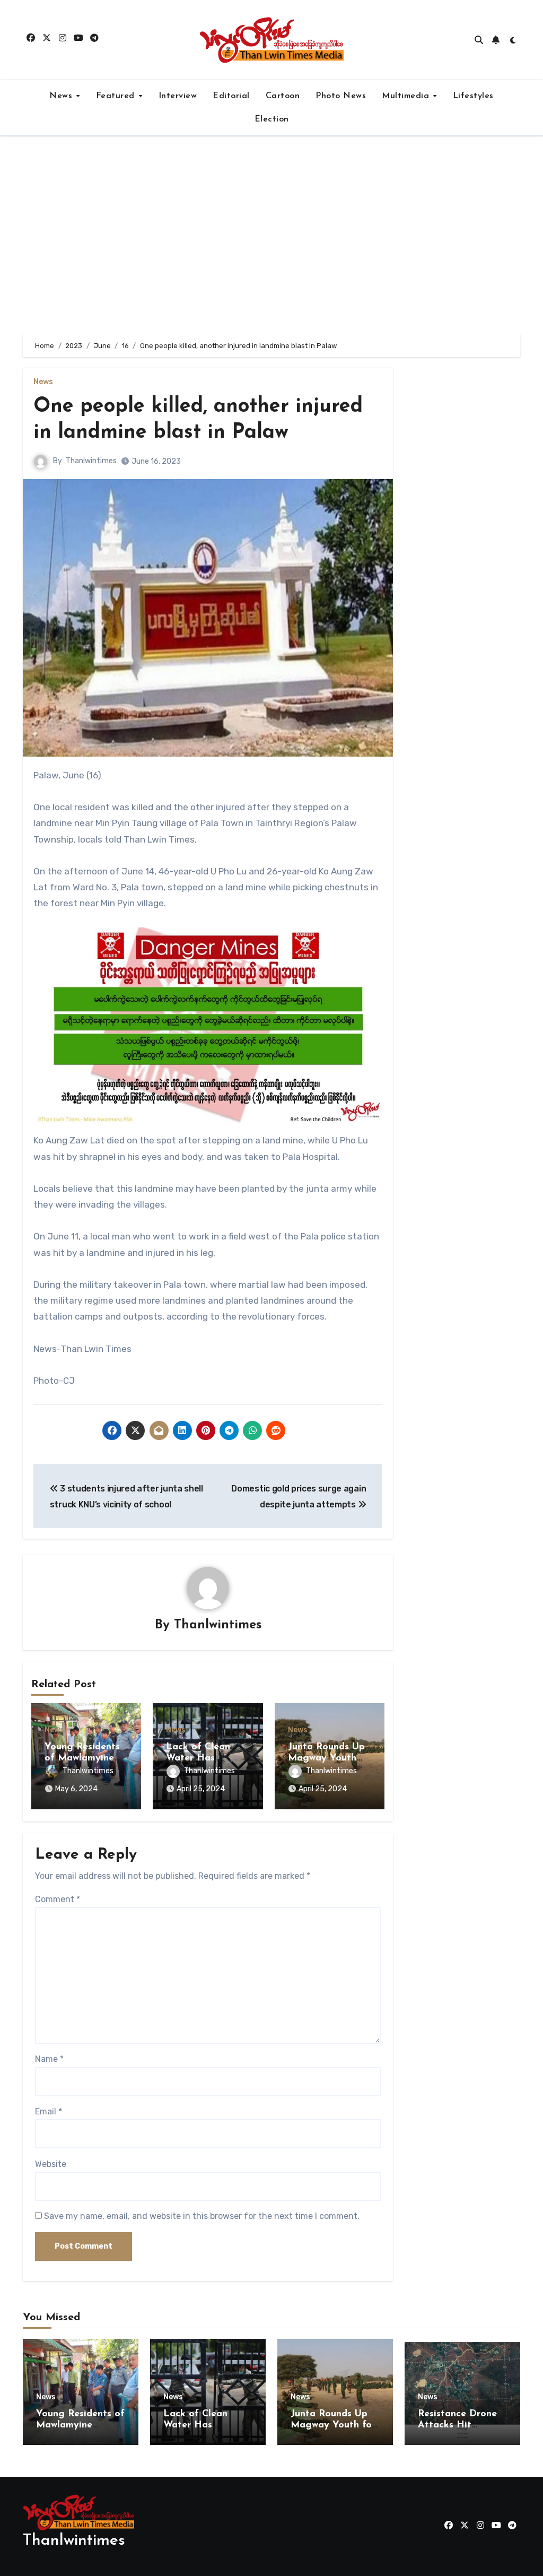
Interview (178, 96)
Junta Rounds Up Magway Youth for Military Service (333, 2426)
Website (51, 2164)
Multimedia (407, 96)
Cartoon (283, 96)
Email (49, 2111)
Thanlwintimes (91, 461)
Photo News (341, 96)
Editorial (231, 96)
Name (49, 2059)
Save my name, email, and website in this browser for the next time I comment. (202, 2216)
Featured (117, 96)
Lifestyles (473, 96)
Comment (58, 1899)
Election (272, 119)
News (62, 96)
